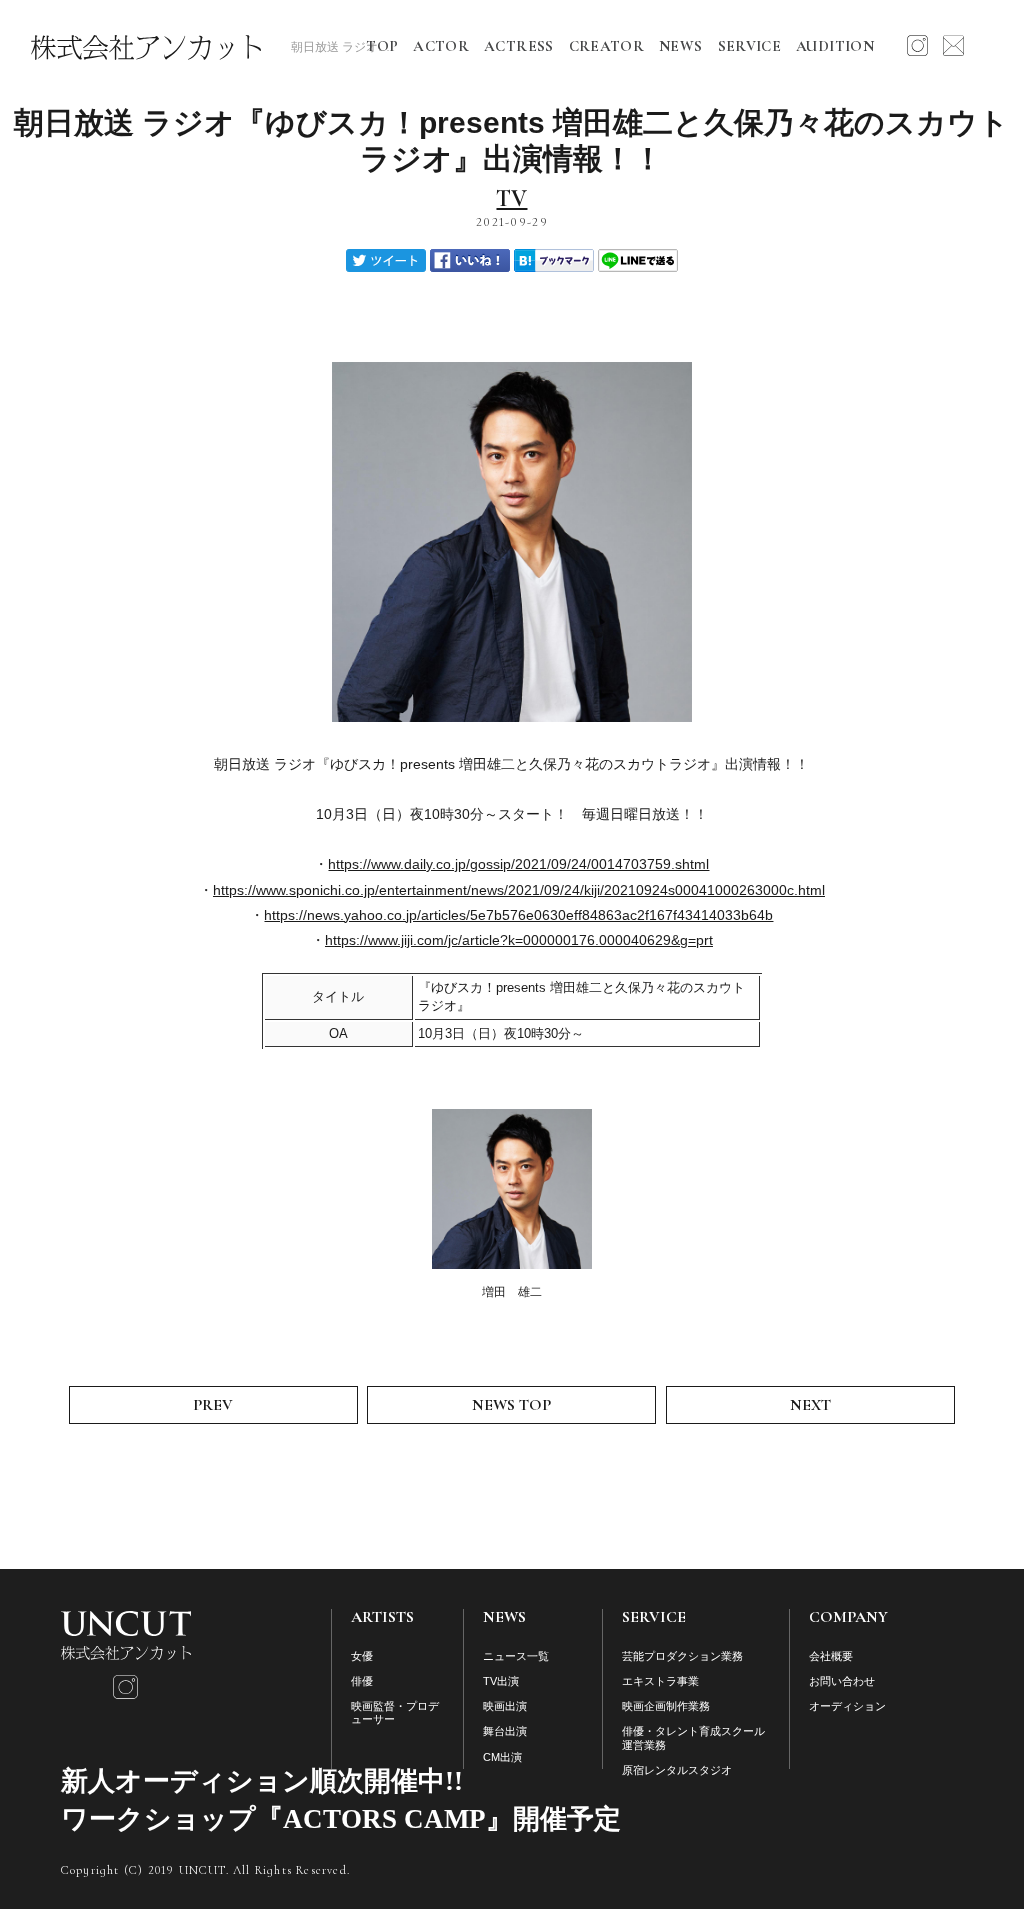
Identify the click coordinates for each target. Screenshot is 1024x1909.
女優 (362, 1656)
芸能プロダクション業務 (682, 1656)
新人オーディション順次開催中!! (262, 1781)
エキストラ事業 (660, 1681)
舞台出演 (505, 1731)
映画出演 (505, 1706)
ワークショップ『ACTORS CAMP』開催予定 (341, 1819)
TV (511, 199)
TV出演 (501, 1681)
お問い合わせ (842, 1681)
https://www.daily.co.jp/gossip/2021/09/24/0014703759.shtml (518, 864)
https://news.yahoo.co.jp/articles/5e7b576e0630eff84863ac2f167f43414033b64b (518, 915)
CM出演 (502, 1757)
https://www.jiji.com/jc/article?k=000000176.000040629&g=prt (519, 940)
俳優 (362, 1681)
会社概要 (831, 1656)
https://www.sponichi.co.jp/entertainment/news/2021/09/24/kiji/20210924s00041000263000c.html (519, 890)
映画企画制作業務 (666, 1706)
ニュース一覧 (516, 1656)
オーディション (847, 1706)
